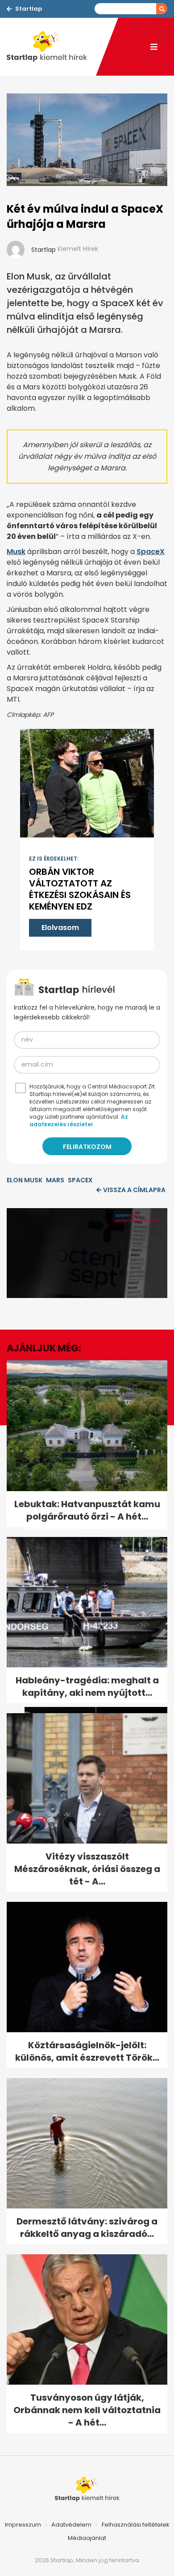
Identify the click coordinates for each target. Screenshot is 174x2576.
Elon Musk (25, 1180)
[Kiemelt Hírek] (51, 47)
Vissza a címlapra (134, 1190)
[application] (87, 1253)
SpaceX (151, 552)
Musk (16, 552)
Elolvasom (60, 928)
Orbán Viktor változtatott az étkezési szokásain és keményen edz (80, 889)
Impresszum (23, 2525)
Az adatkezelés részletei (79, 1120)
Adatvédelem (71, 2525)
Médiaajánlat (87, 2538)
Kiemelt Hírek (78, 249)
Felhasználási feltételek (136, 2525)
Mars (55, 1180)
